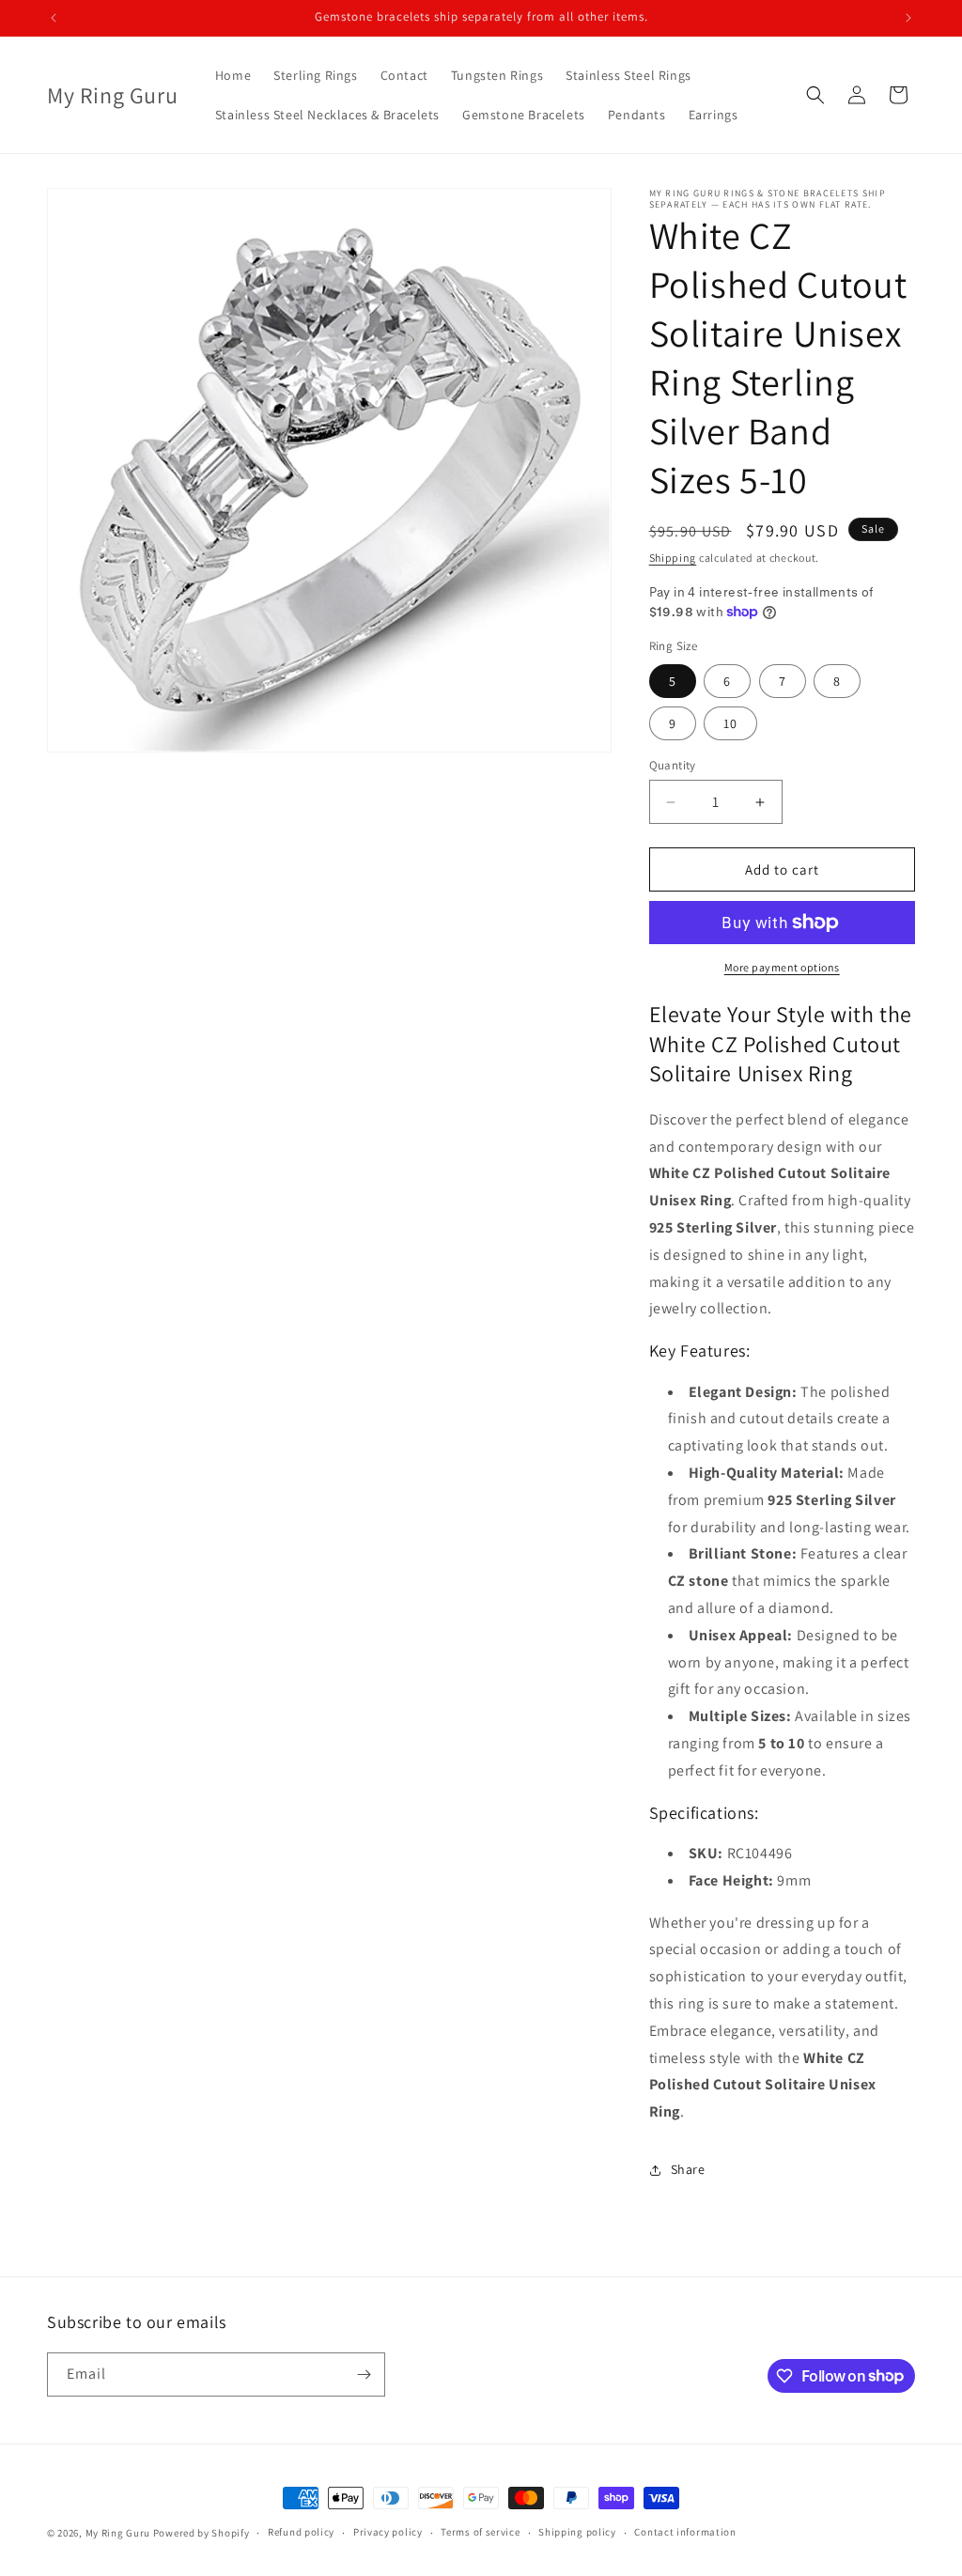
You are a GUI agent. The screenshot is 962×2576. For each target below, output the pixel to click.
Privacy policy (388, 2532)
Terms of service (480, 2532)
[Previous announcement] (54, 18)
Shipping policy (577, 2532)
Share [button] (688, 2169)
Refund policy (301, 2532)
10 (730, 723)
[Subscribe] (364, 2374)
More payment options (782, 967)
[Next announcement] (908, 18)
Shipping (673, 558)
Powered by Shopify (202, 2533)
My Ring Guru (118, 2533)
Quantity (673, 765)
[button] (815, 95)
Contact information (685, 2532)
